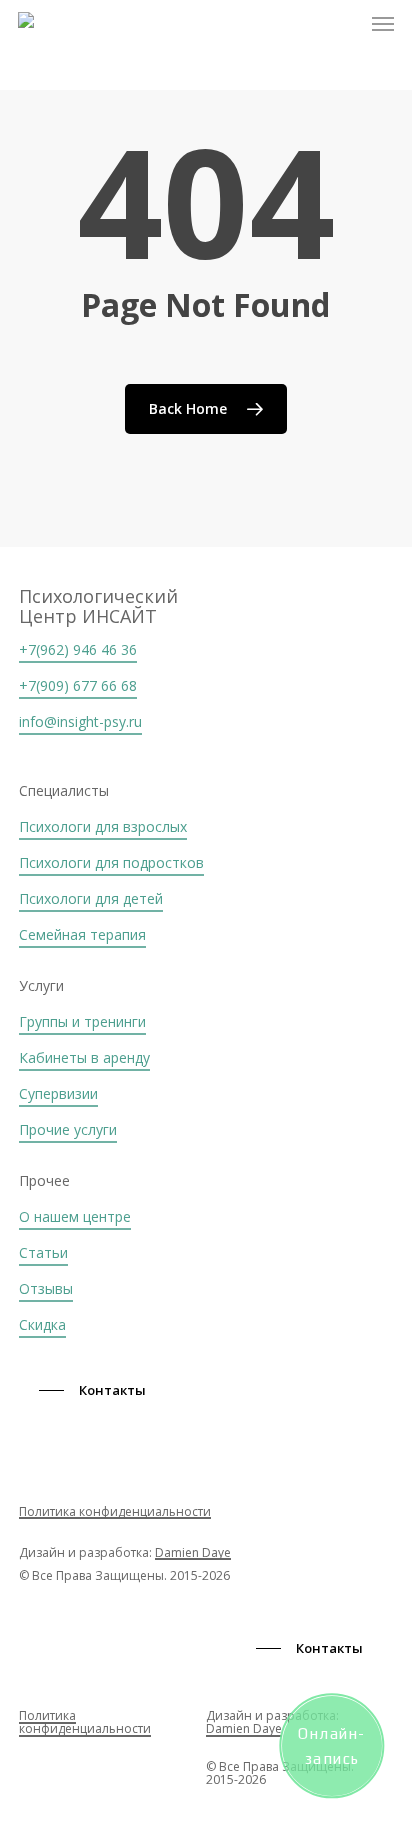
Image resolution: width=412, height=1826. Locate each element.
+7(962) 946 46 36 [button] (78, 649)
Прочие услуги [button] (68, 1129)
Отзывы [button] (46, 1288)
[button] (383, 24)
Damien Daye (193, 1552)
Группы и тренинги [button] (82, 1021)
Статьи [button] (43, 1252)
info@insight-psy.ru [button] (80, 721)
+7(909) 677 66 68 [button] (78, 685)
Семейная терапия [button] (82, 934)
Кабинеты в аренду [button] (84, 1057)
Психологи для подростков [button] (111, 862)
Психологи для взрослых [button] (103, 826)
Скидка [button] (42, 1324)
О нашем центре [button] (75, 1216)
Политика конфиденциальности (115, 1511)
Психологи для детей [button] (91, 898)
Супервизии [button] (58, 1093)
